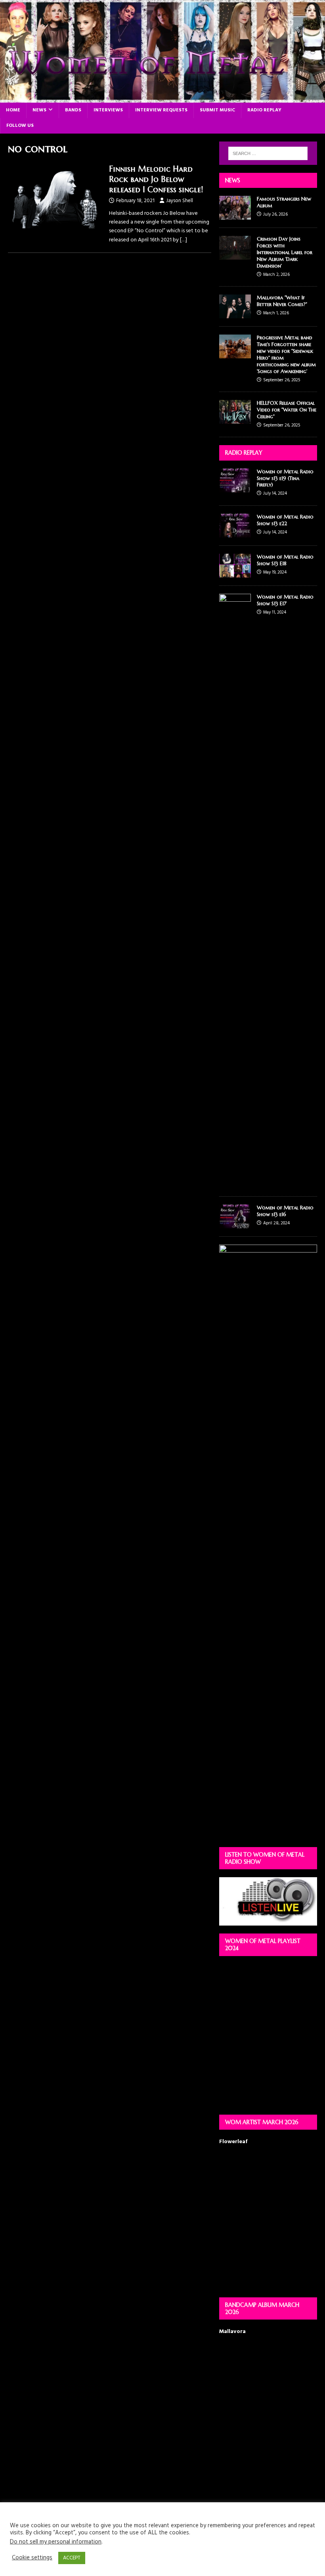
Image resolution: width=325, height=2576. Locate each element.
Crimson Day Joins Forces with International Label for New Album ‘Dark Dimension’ (285, 252)
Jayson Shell (180, 201)
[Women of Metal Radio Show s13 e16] (235, 1224)
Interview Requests (161, 110)
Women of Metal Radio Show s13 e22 (285, 520)
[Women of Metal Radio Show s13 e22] (235, 533)
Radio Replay (264, 110)
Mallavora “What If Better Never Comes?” (282, 301)
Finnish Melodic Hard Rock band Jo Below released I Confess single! (156, 179)
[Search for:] (268, 153)
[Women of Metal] (162, 98)
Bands (73, 110)
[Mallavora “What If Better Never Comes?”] (235, 314)
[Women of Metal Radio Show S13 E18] (235, 573)
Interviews (108, 110)
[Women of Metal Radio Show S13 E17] (235, 1184)
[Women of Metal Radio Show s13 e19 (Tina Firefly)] (235, 487)
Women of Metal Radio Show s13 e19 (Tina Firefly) (285, 478)
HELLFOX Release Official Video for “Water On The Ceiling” (287, 410)
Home (13, 110)
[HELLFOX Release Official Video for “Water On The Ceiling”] (235, 419)
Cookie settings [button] (32, 2558)
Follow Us (20, 126)
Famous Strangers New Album (284, 202)
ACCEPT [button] (72, 2558)
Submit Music (217, 110)
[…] (184, 240)
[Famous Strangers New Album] (235, 215)
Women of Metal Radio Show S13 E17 (285, 600)
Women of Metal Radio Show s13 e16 (285, 1211)
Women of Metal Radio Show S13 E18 (285, 560)
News (39, 110)
